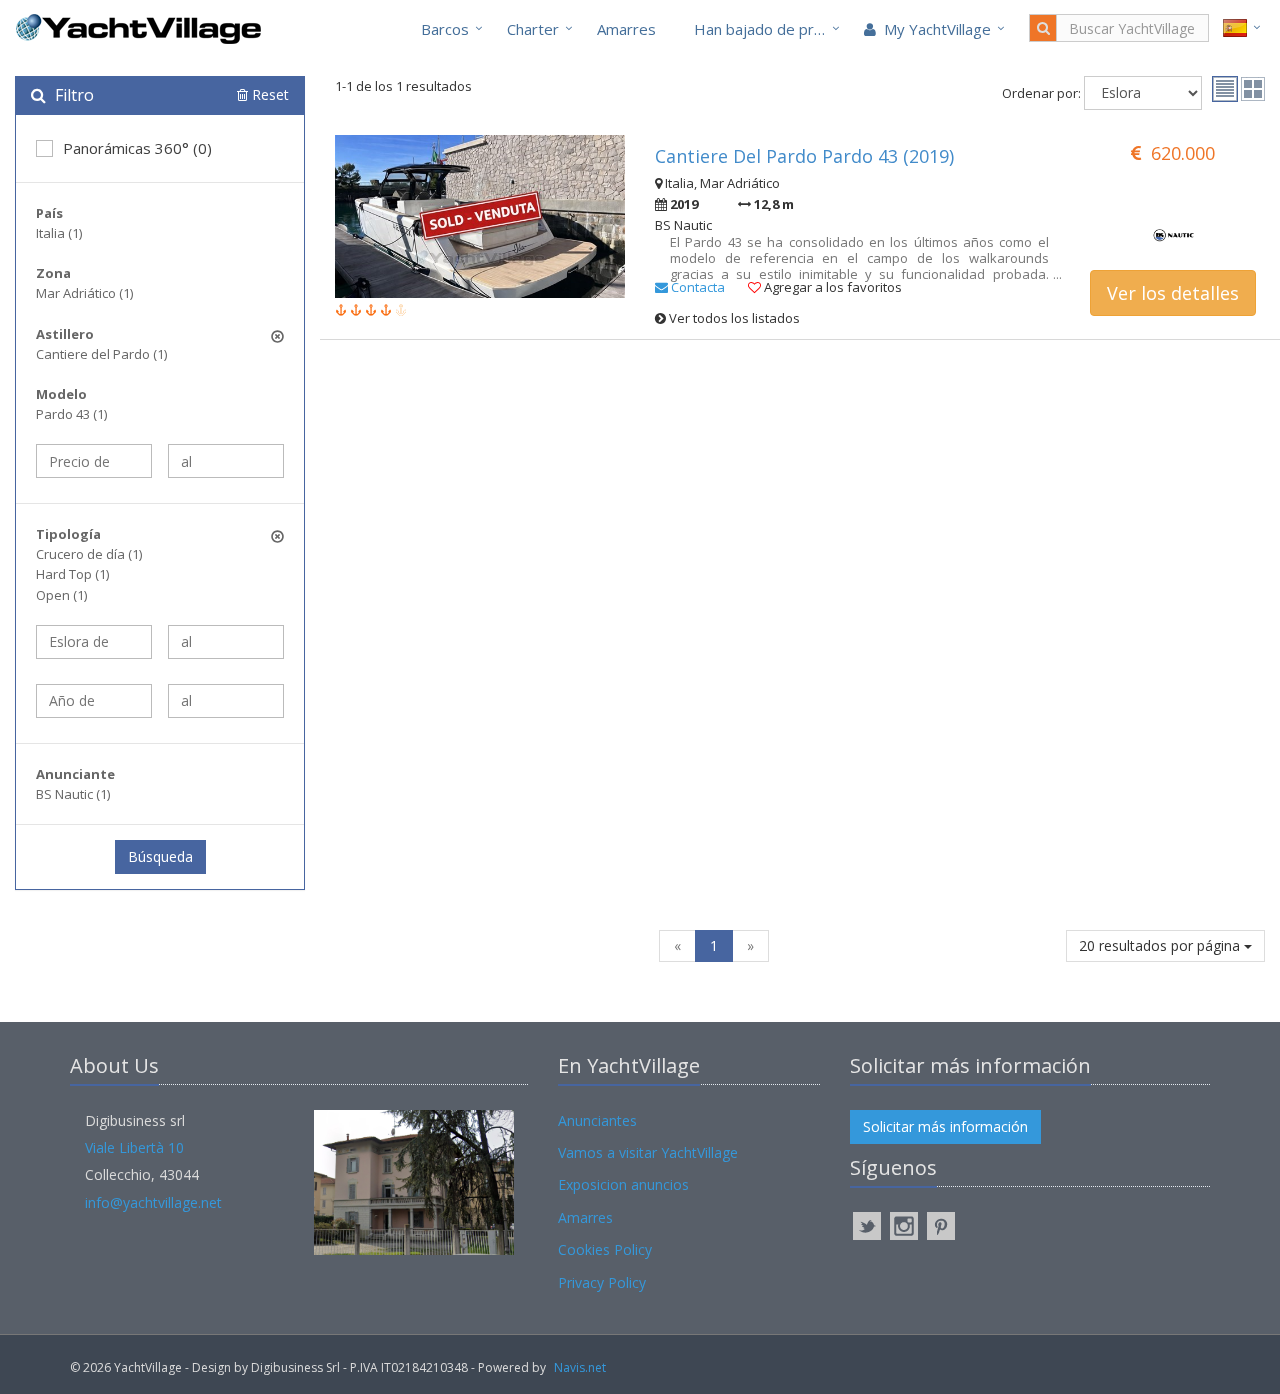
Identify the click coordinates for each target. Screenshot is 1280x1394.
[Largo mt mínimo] (94, 642)
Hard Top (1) (72, 574)
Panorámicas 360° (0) (137, 148)
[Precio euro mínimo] (94, 461)
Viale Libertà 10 (134, 1147)
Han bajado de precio (768, 29)
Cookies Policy (605, 1249)
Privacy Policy (602, 1282)
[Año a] (226, 701)
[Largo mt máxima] (226, 642)
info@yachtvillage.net (153, 1202)
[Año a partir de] (94, 701)
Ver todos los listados (733, 318)
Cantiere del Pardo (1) (101, 354)
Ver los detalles (1173, 293)
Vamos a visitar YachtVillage (648, 1152)
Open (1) (61, 595)
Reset (268, 94)
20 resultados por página (1161, 945)
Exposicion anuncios (623, 1184)
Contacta (696, 287)
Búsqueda (160, 856)
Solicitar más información (945, 1126)
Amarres (626, 29)
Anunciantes (597, 1120)
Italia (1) (59, 233)
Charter (533, 29)
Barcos (445, 29)
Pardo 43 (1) (71, 414)
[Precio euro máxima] (226, 461)
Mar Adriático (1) (84, 293)
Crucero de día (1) (89, 554)
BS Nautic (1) (73, 794)
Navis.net (580, 1367)
